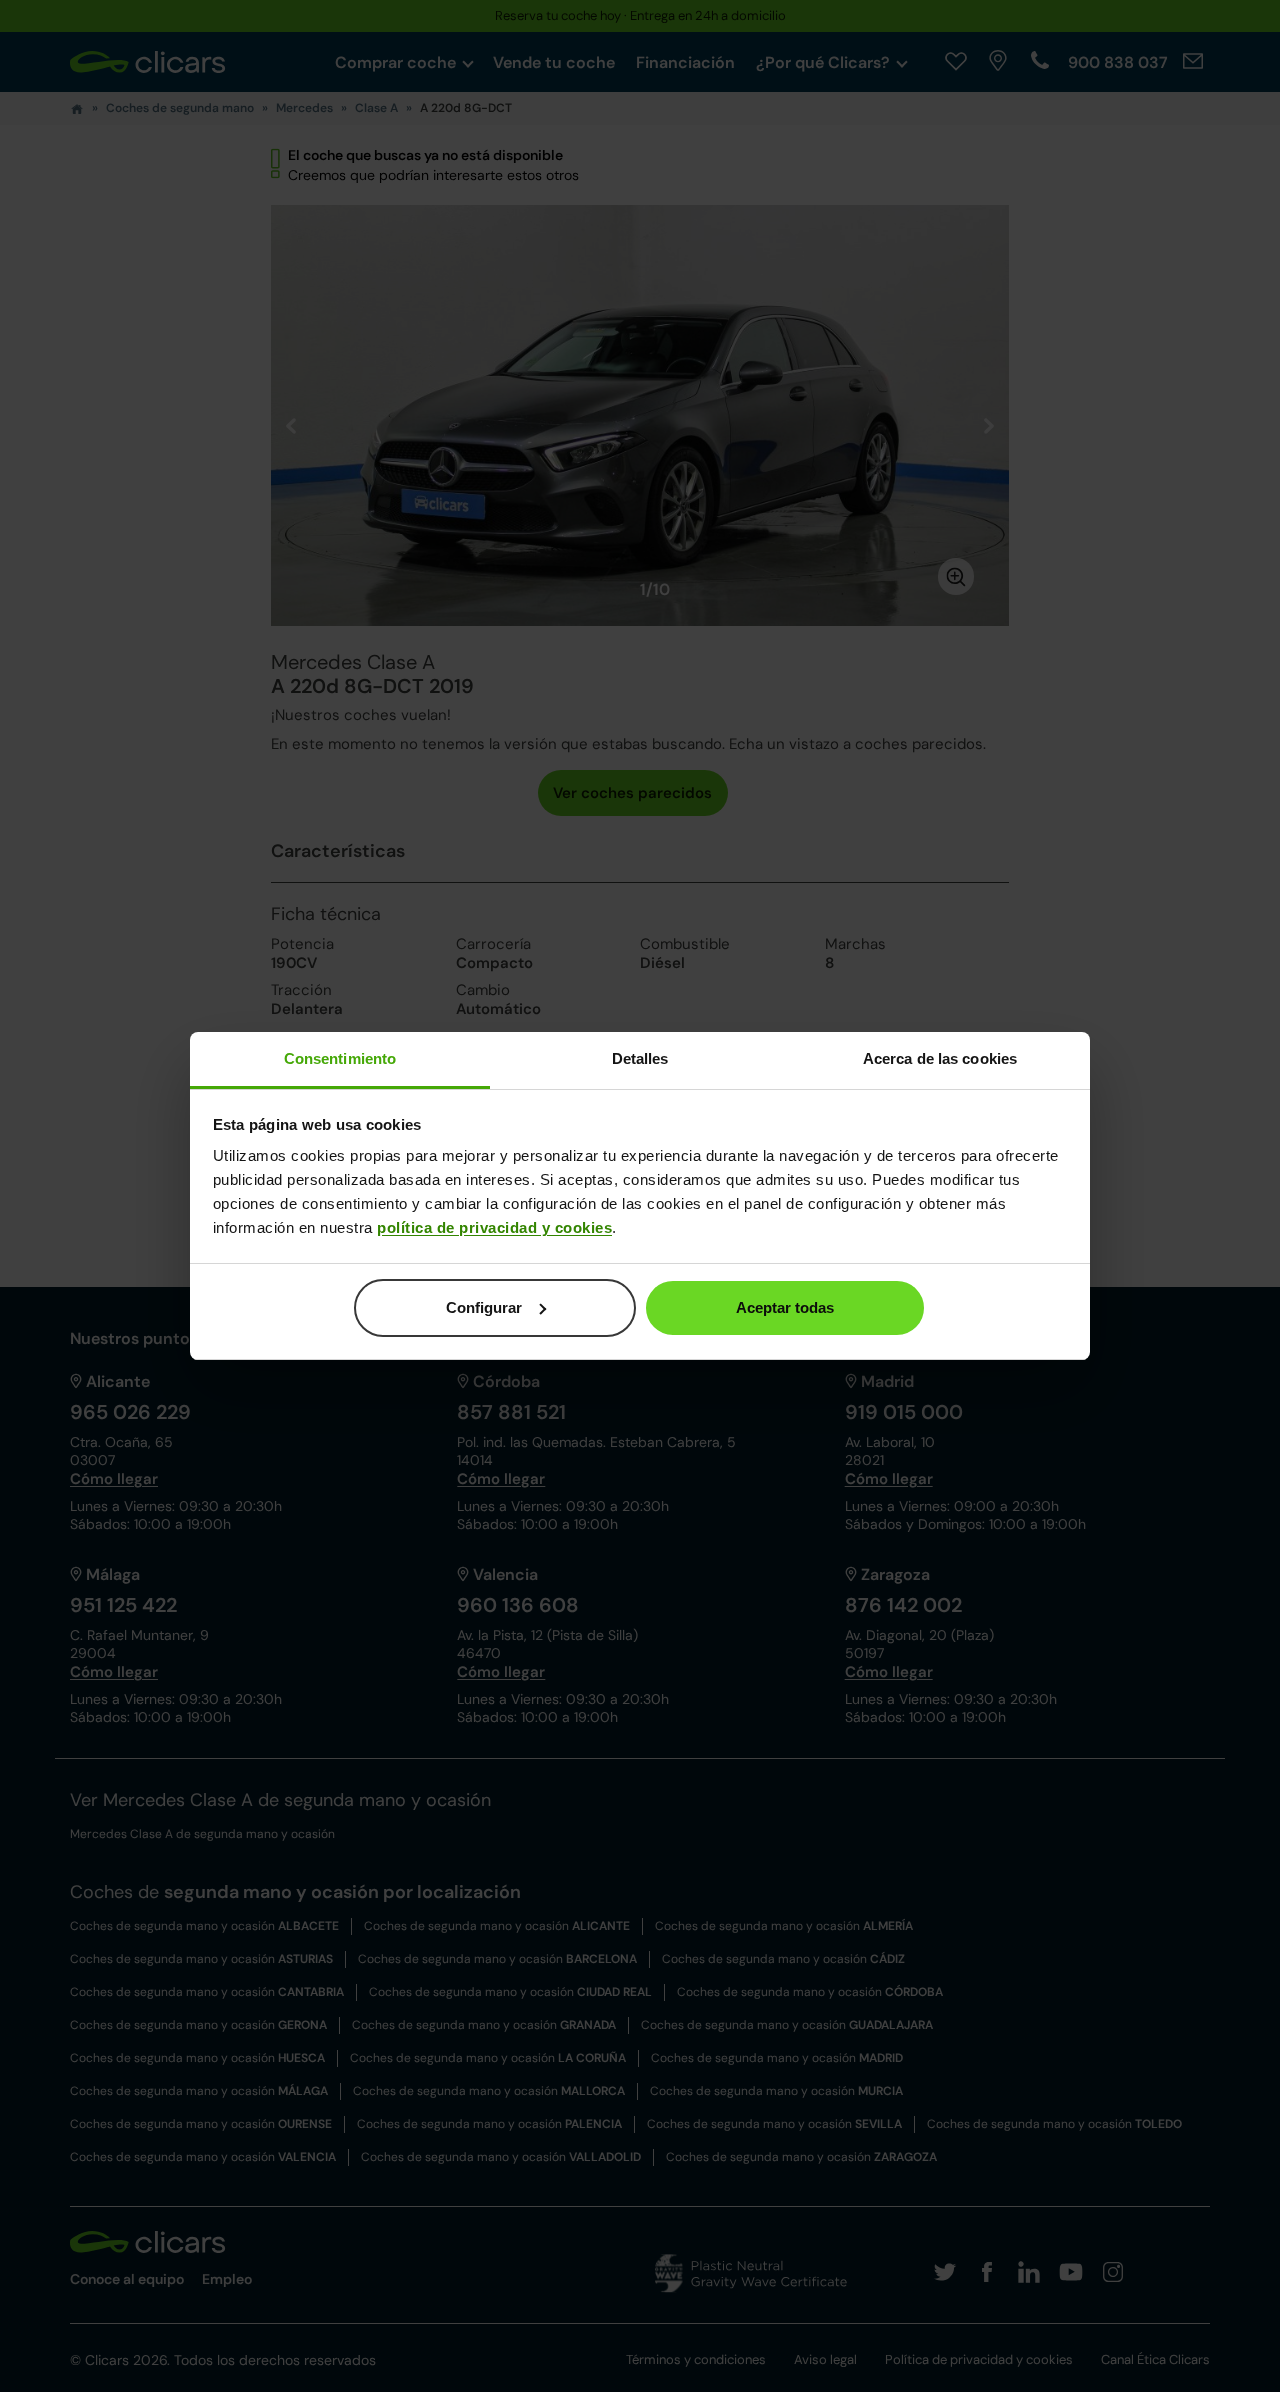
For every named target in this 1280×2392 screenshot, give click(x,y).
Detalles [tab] (640, 1058)
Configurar (484, 1307)
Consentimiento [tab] (340, 1058)
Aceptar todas (785, 1307)
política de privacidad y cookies (494, 1227)
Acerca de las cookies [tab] (940, 1058)
